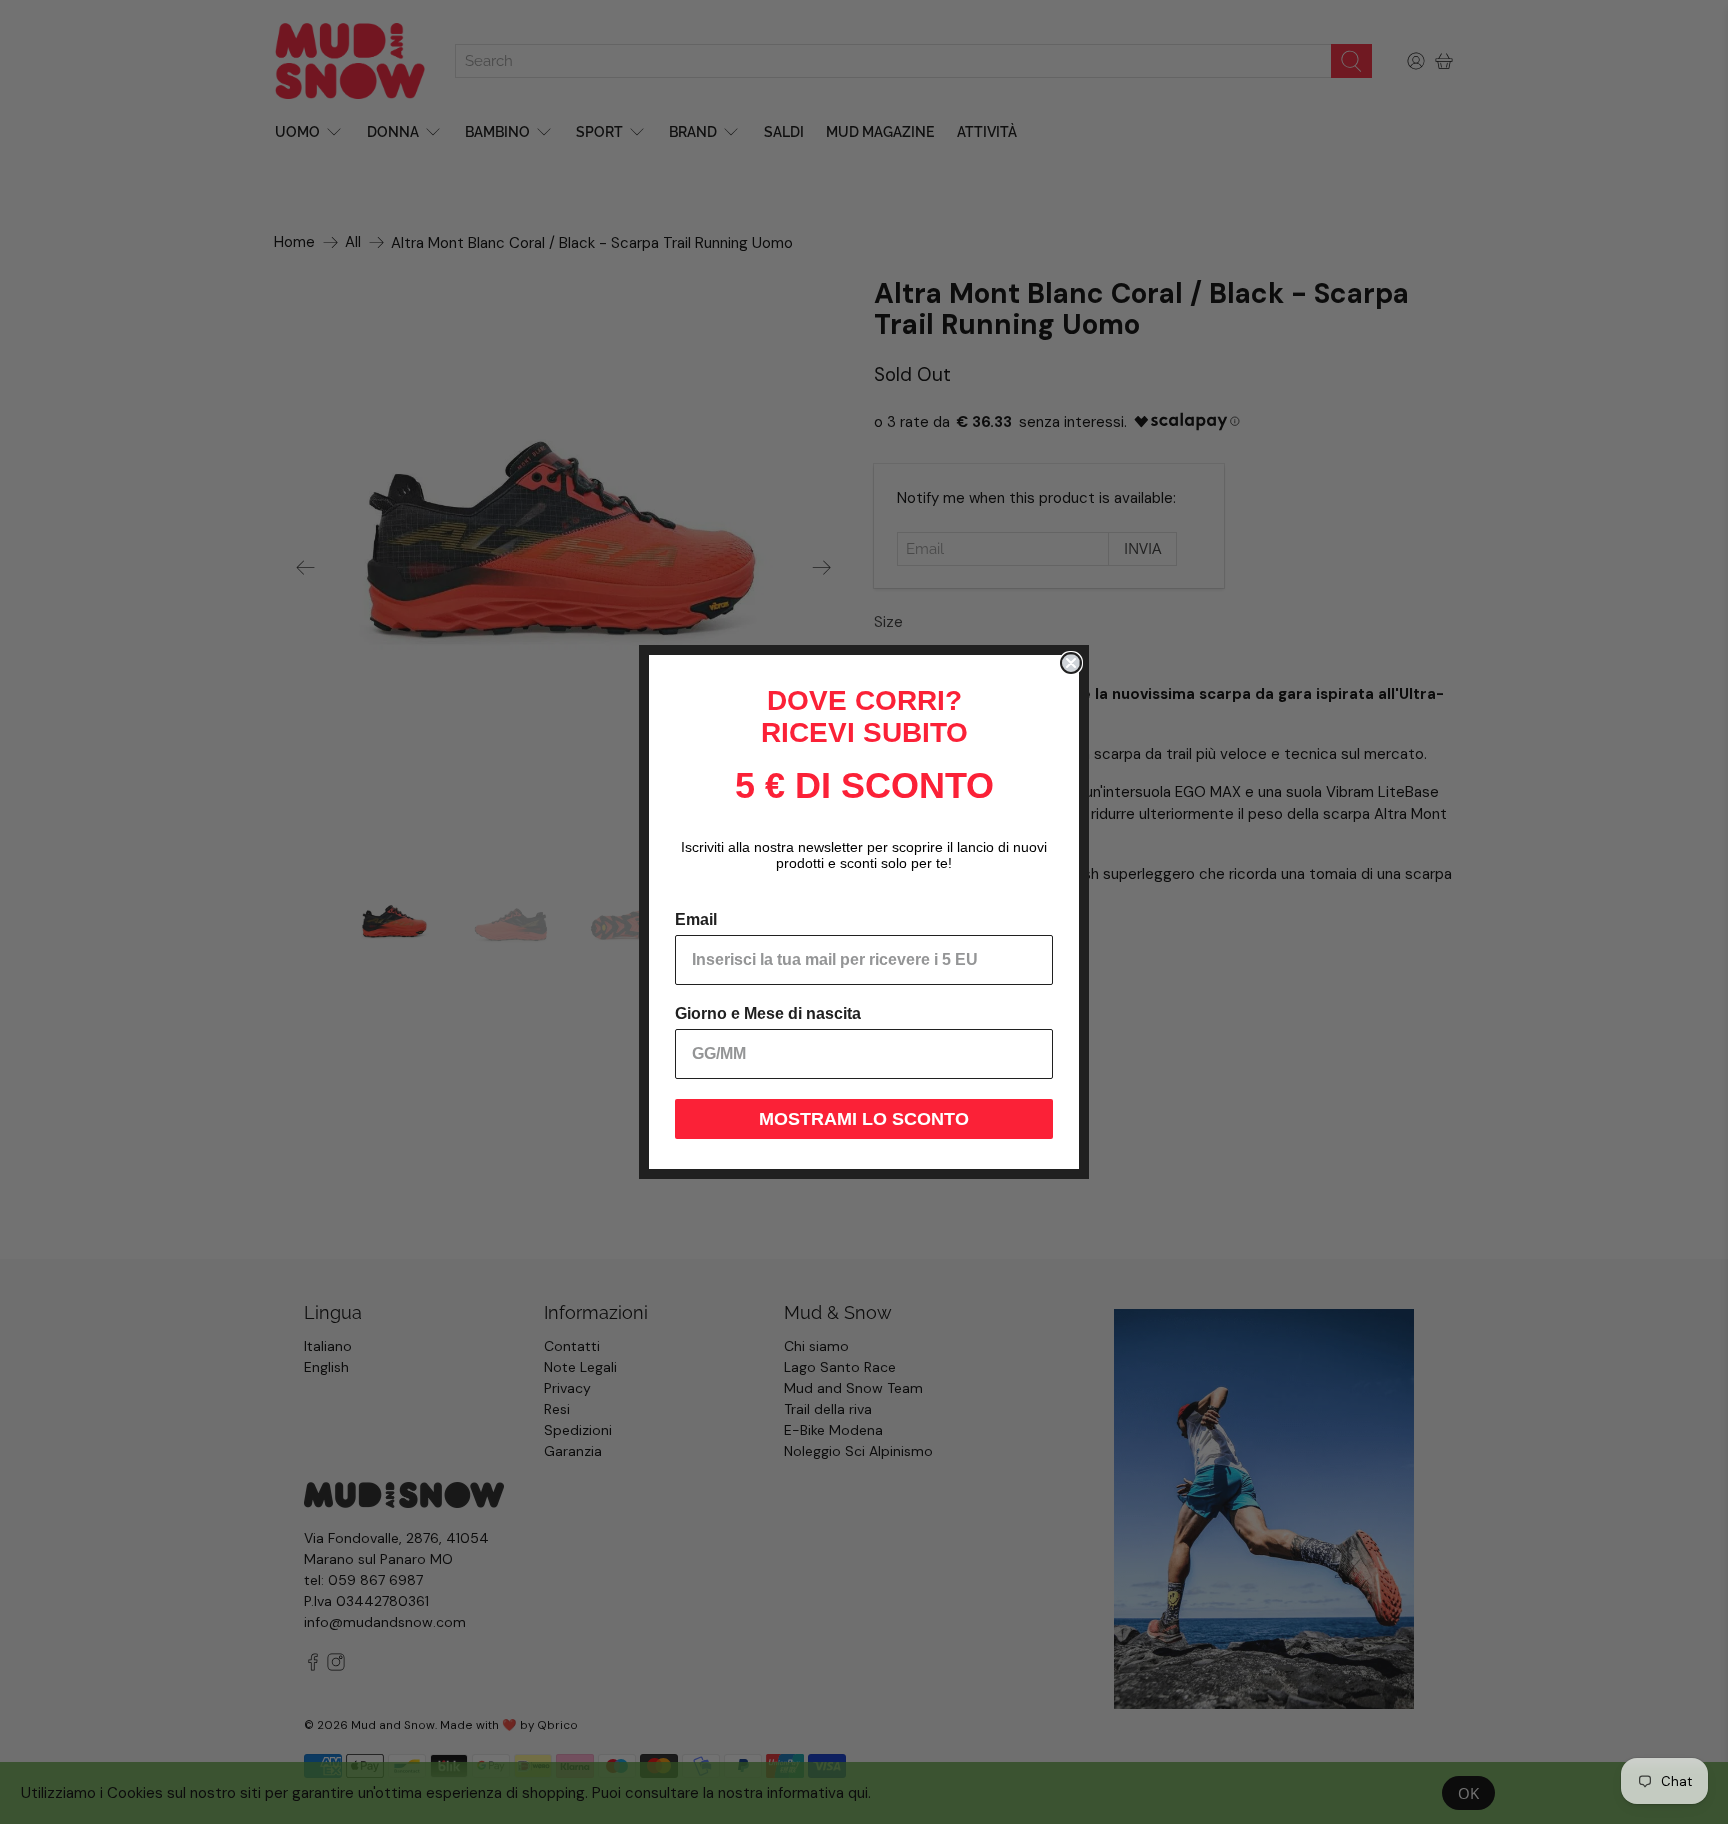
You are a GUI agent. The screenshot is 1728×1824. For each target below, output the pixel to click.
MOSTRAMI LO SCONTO (864, 1119)
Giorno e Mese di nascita (768, 1013)
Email (696, 919)
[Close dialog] (1071, 663)
